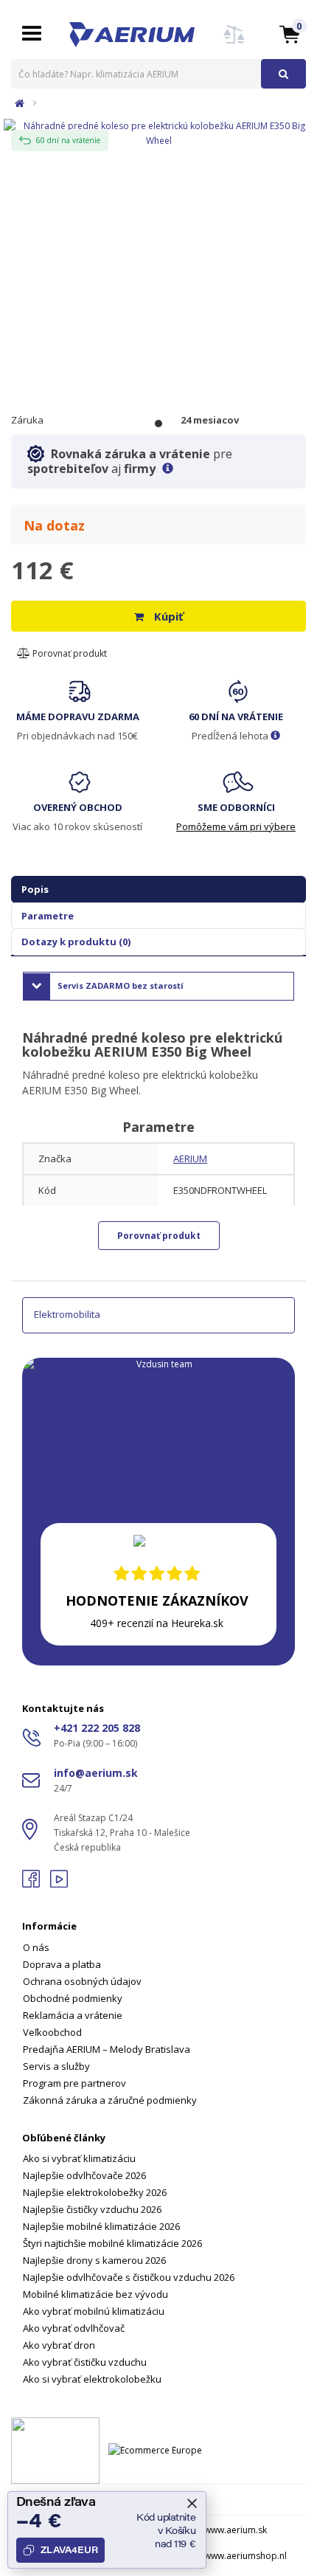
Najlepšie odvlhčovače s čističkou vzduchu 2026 (129, 2277)
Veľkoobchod (52, 2032)
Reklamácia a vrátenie (73, 2015)
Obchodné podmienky (73, 1998)
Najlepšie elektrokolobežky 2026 (95, 2192)
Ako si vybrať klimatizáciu (79, 2158)
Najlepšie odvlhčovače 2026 (84, 2175)
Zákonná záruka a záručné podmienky (110, 2100)
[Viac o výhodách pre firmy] (168, 469)
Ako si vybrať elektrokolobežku (92, 2379)
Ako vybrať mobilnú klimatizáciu (94, 2311)
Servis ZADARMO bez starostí (121, 985)
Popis (35, 889)
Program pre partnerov (74, 2083)
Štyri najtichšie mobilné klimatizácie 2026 (112, 2243)
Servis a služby (56, 2066)
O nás (36, 1947)
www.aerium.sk (236, 2530)
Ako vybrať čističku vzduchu (85, 2362)
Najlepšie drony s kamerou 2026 (94, 2260)
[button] (290, 34)
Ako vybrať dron (59, 2345)
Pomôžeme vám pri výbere (236, 826)
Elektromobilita (67, 1314)
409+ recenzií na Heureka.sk (157, 1623)
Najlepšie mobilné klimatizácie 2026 (101, 2226)
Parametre (48, 916)
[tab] (158, 2004)
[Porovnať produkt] (234, 43)
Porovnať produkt (69, 653)
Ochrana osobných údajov (82, 1981)
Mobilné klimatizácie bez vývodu (95, 2294)
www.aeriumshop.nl (245, 2556)
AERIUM (190, 1158)
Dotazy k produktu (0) (76, 942)
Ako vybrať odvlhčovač (74, 2328)
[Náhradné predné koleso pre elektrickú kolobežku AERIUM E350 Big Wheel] (158, 132)
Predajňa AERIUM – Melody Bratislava (107, 2049)
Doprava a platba (62, 1964)
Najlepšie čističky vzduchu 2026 (92, 2209)
